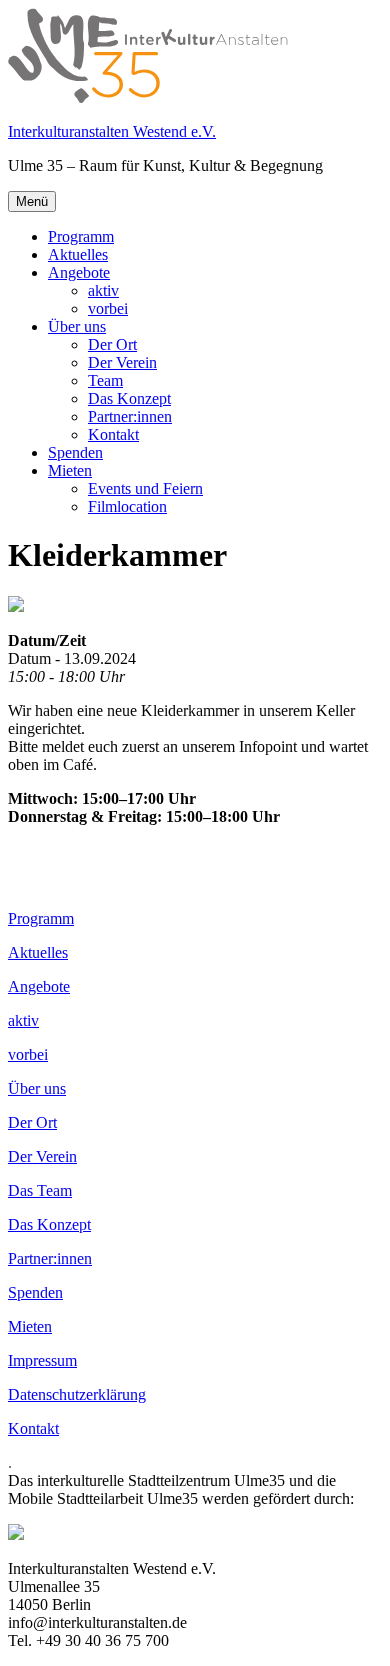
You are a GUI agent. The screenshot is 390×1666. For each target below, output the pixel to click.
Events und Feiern (145, 488)
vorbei (108, 308)
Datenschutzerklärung (77, 1394)
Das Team (40, 1190)
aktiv (103, 290)
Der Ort (112, 344)
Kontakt (113, 434)
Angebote (79, 272)
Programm (81, 236)
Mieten (70, 470)
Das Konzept (129, 398)
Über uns (77, 326)
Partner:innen (130, 416)
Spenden (75, 452)
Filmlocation (127, 506)
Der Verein (122, 362)
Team (105, 380)
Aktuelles (78, 254)
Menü (32, 201)
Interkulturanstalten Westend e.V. (112, 131)
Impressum (42, 1360)
